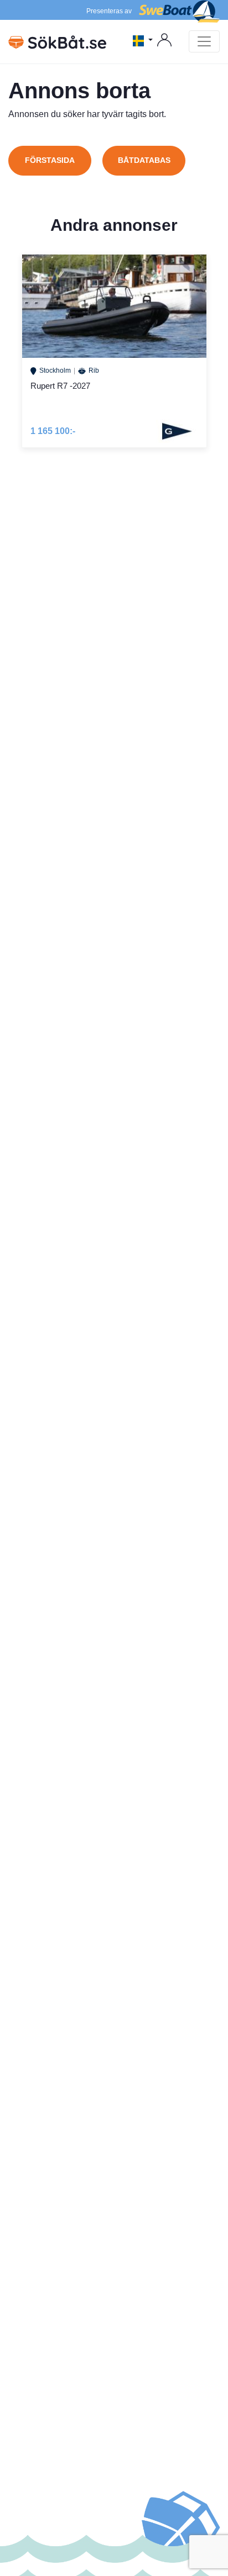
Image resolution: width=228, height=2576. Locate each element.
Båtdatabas (144, 160)
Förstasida (50, 160)
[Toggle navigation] (204, 41)
